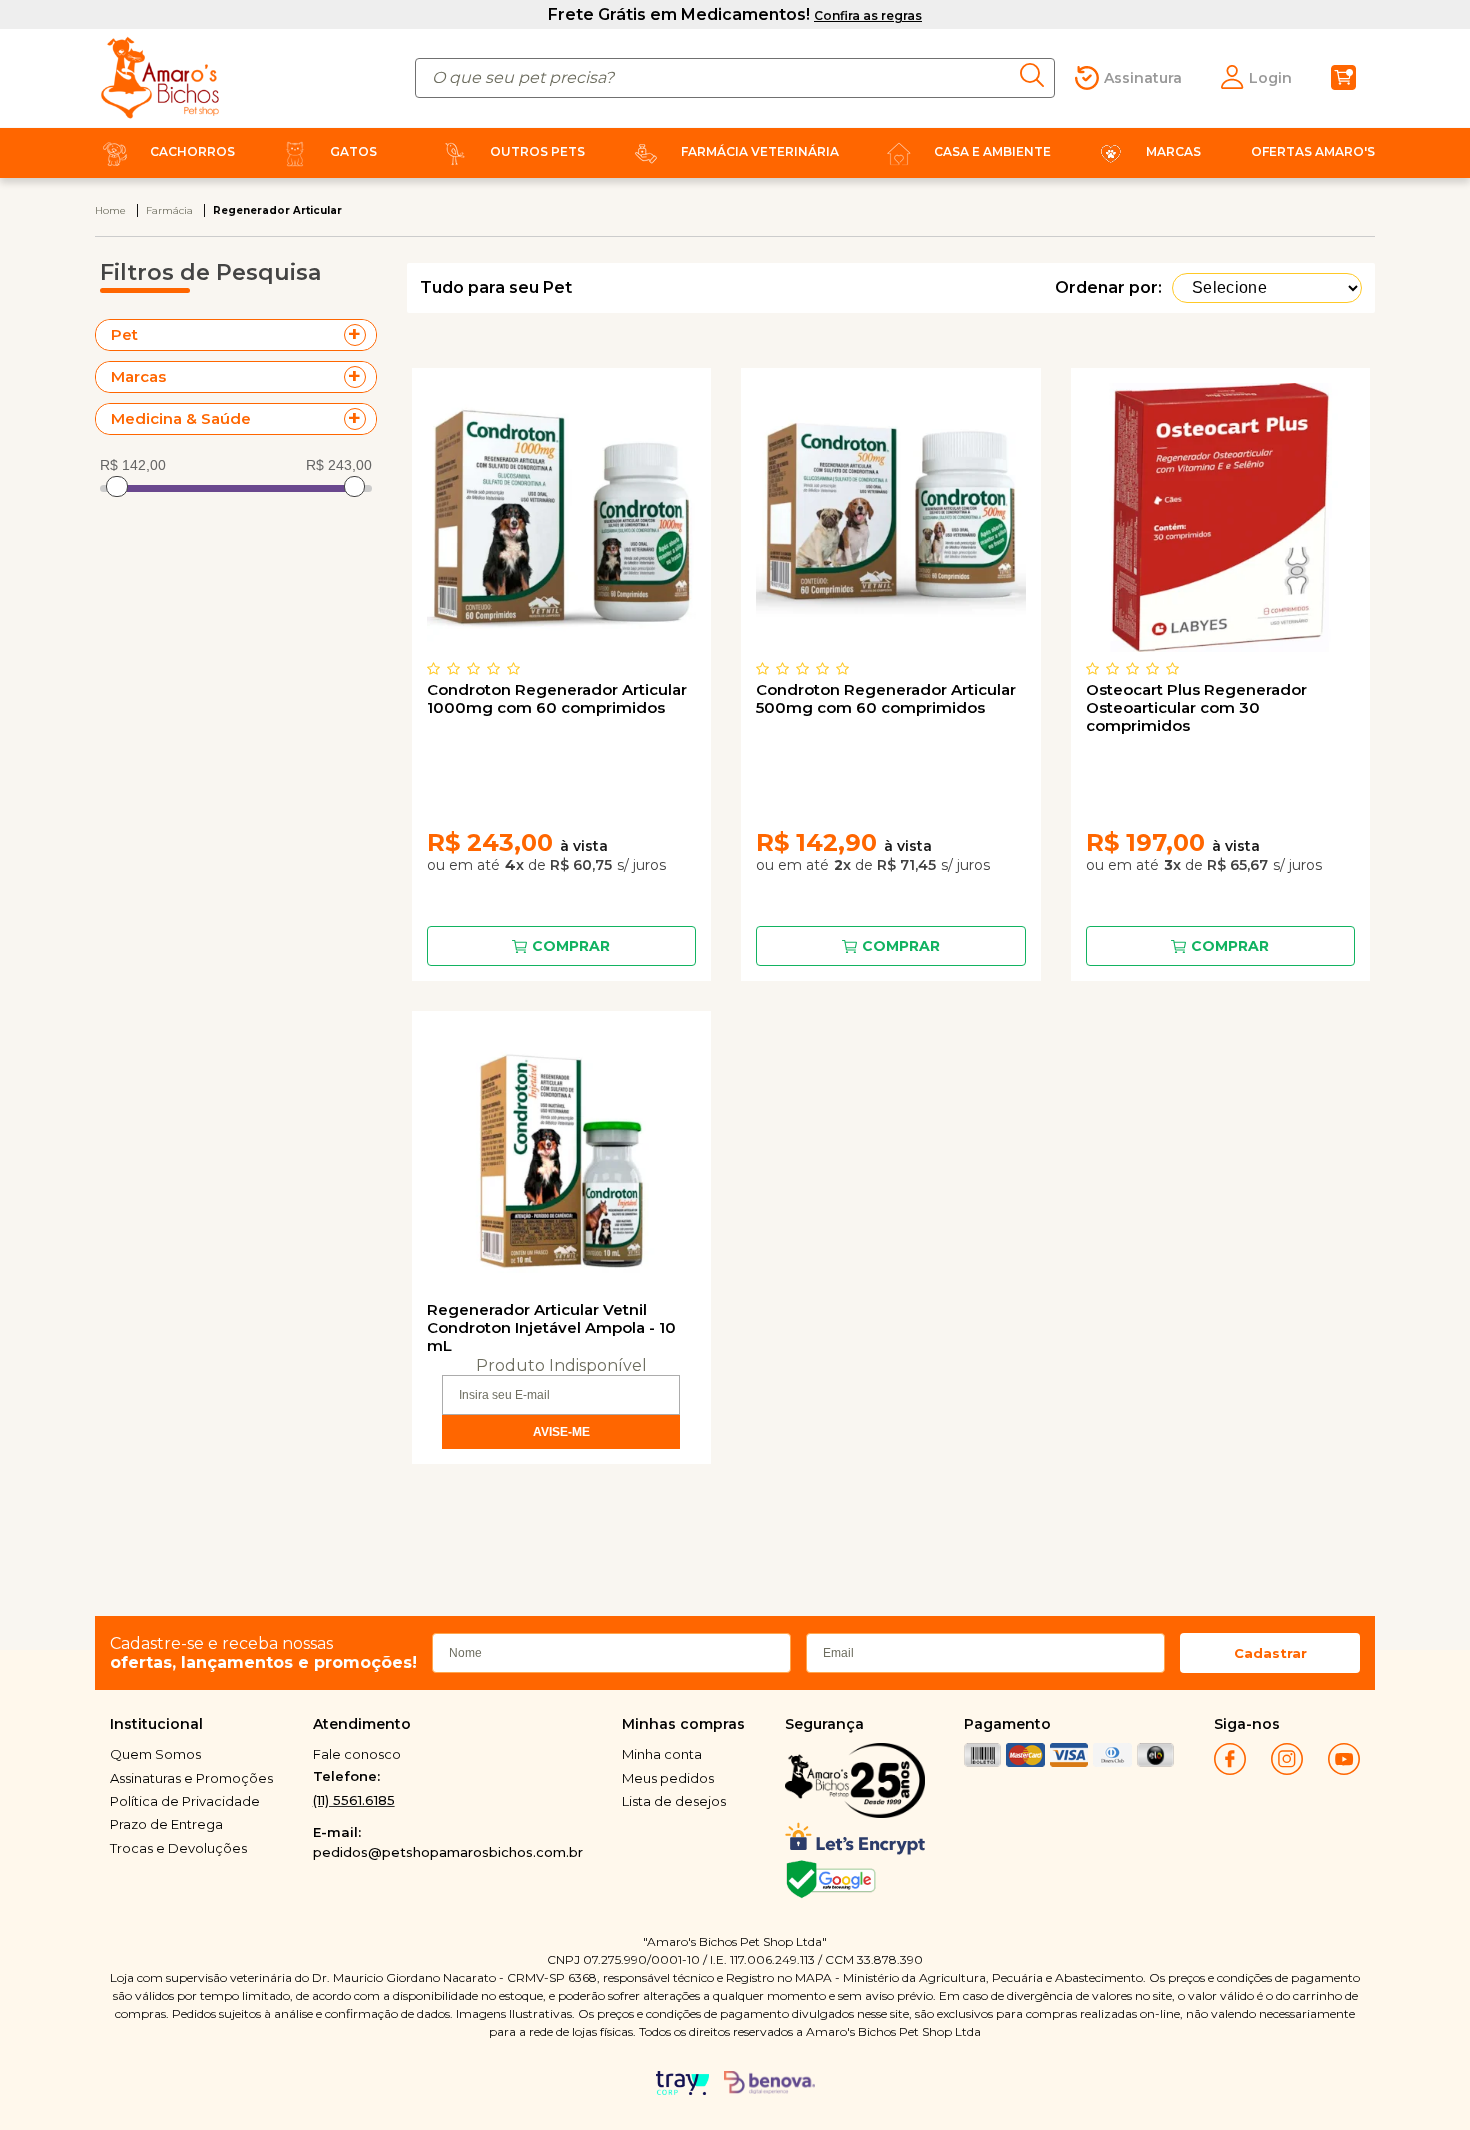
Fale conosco (357, 1754)
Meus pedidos (668, 1778)
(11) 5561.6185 (354, 1800)
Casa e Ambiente (992, 151)
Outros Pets (537, 151)
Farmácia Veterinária (760, 151)
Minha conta (662, 1754)
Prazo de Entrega (166, 1824)
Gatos (353, 151)
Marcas (1173, 151)
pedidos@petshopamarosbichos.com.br (448, 1852)
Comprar (571, 946)
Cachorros (192, 151)
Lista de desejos (674, 1801)
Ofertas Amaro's (1313, 151)
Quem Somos (155, 1754)
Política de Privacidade (185, 1801)
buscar (1037, 75)
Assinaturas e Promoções (191, 1778)
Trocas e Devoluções (178, 1848)
